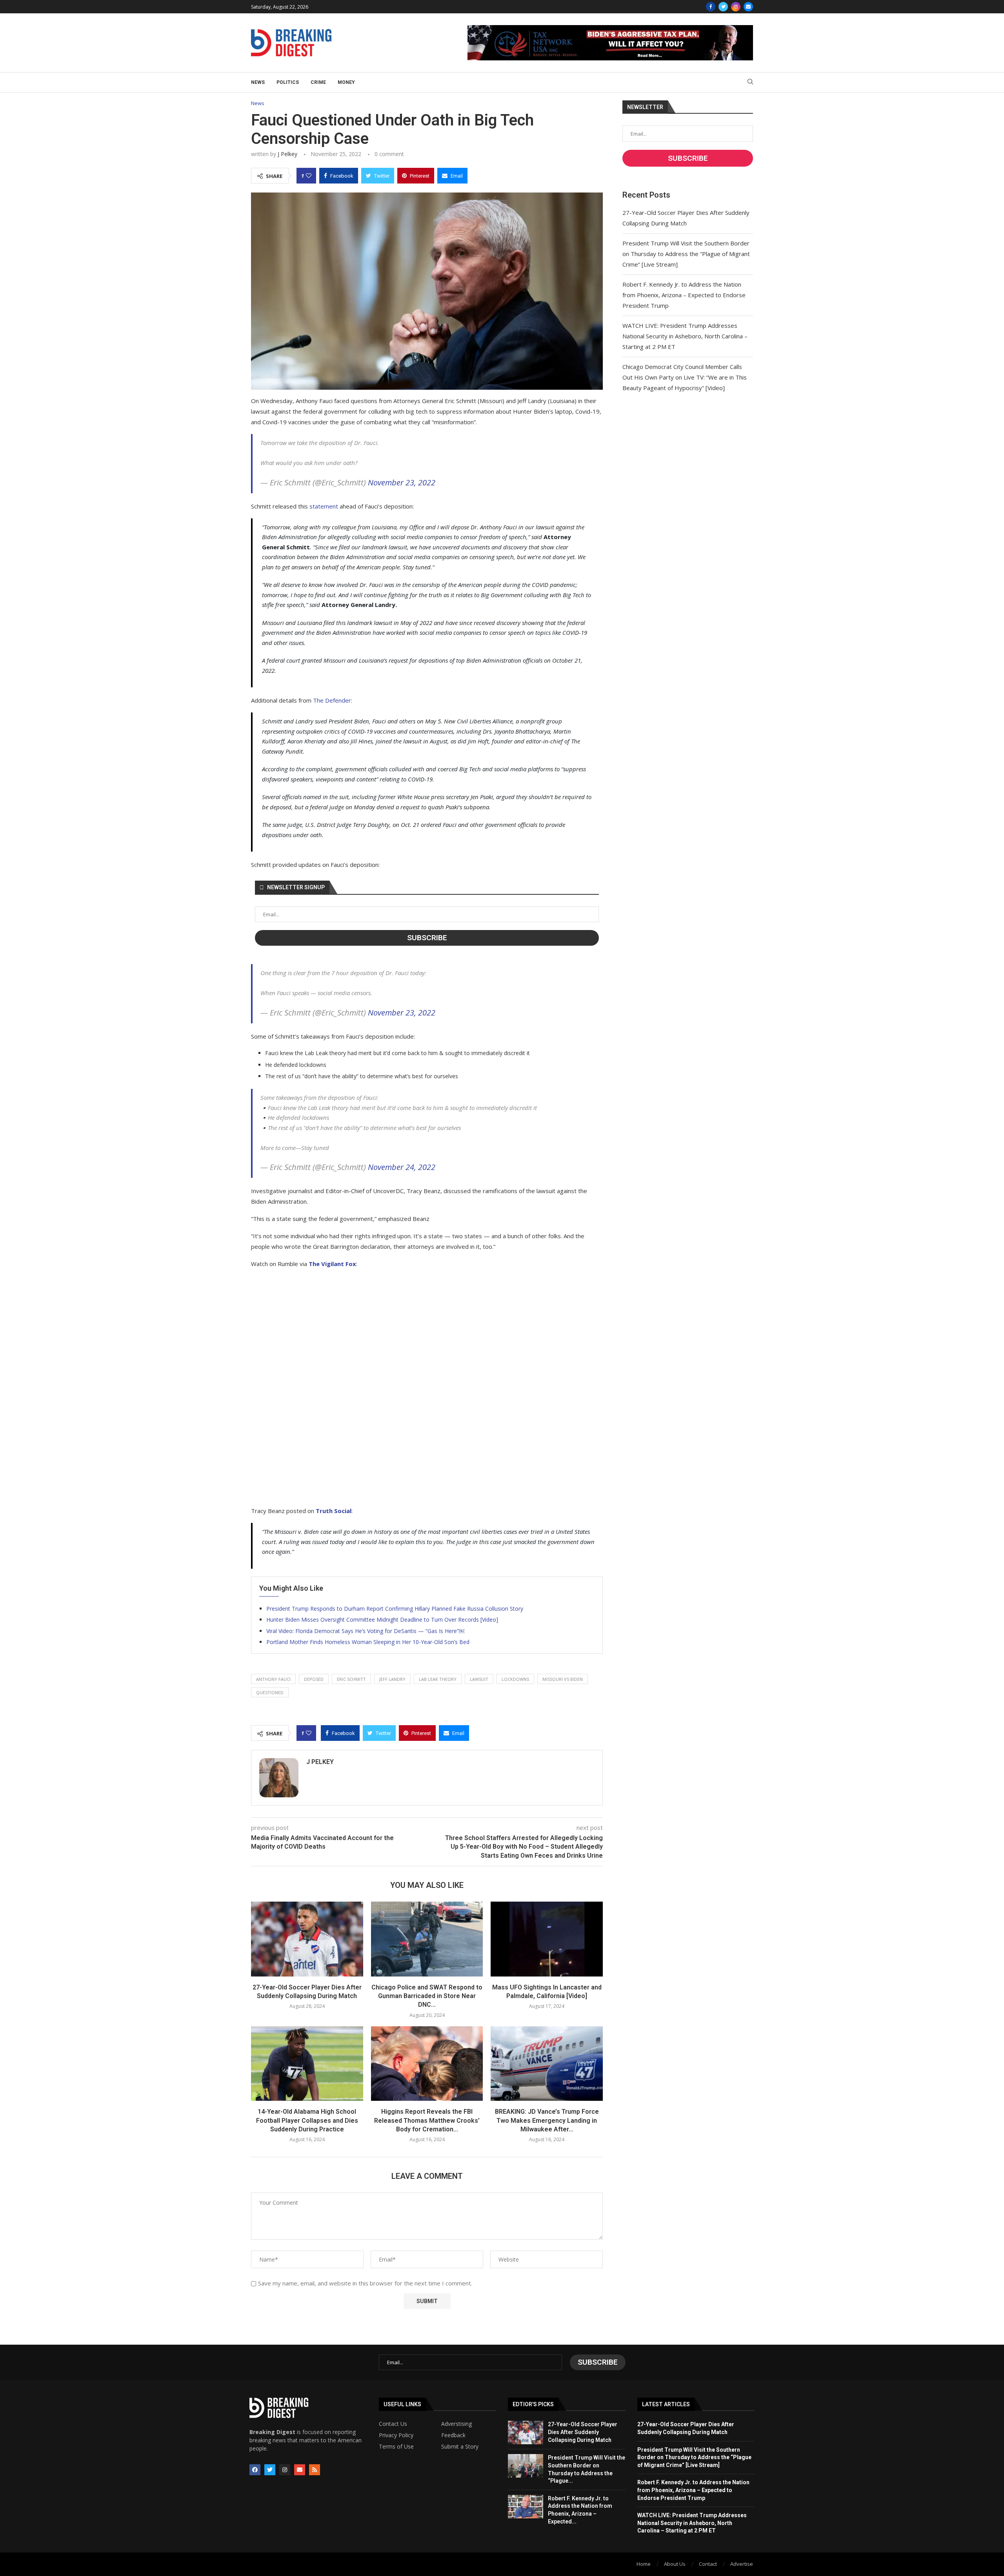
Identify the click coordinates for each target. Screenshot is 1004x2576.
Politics (288, 82)
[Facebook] (711, 7)
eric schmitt (351, 1679)
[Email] (748, 7)
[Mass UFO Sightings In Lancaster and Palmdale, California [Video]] (547, 1939)
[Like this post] (309, 176)
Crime (318, 82)
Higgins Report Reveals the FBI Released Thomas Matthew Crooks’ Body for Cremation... (427, 2120)
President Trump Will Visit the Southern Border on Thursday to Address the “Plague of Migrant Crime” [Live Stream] (686, 254)
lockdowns (515, 1679)
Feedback (453, 2435)
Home (644, 2564)
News (258, 82)
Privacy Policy (396, 2435)
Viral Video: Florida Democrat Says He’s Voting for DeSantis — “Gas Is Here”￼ (365, 1631)
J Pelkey (287, 154)
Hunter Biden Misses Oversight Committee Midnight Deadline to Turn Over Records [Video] (382, 1620)
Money (346, 82)
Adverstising (457, 2424)
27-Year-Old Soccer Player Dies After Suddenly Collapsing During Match (583, 2432)
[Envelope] (300, 2470)
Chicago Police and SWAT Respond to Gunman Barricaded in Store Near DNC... (427, 1996)
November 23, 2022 (402, 482)
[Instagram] (736, 7)
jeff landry (392, 1679)
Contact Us (393, 2424)
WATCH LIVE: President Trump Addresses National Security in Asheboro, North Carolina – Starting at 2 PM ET (685, 336)
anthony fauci (273, 1679)
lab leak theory (438, 1679)
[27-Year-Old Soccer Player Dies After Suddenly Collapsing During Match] (307, 1939)
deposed (314, 1679)
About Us (675, 2564)
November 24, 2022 (402, 1167)
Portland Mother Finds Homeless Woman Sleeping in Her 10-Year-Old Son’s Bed (368, 1642)
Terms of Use (396, 2447)
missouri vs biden (563, 1679)
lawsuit (479, 1679)
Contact (708, 2564)
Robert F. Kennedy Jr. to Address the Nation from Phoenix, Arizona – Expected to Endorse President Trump (684, 295)
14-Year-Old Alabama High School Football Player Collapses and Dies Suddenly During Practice (307, 2120)
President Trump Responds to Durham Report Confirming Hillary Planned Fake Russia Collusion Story (395, 1609)
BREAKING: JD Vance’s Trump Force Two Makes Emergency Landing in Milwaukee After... (547, 2120)
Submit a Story (460, 2447)
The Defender (332, 700)
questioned (270, 1692)
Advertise (742, 2564)
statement (324, 506)
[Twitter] (723, 7)
